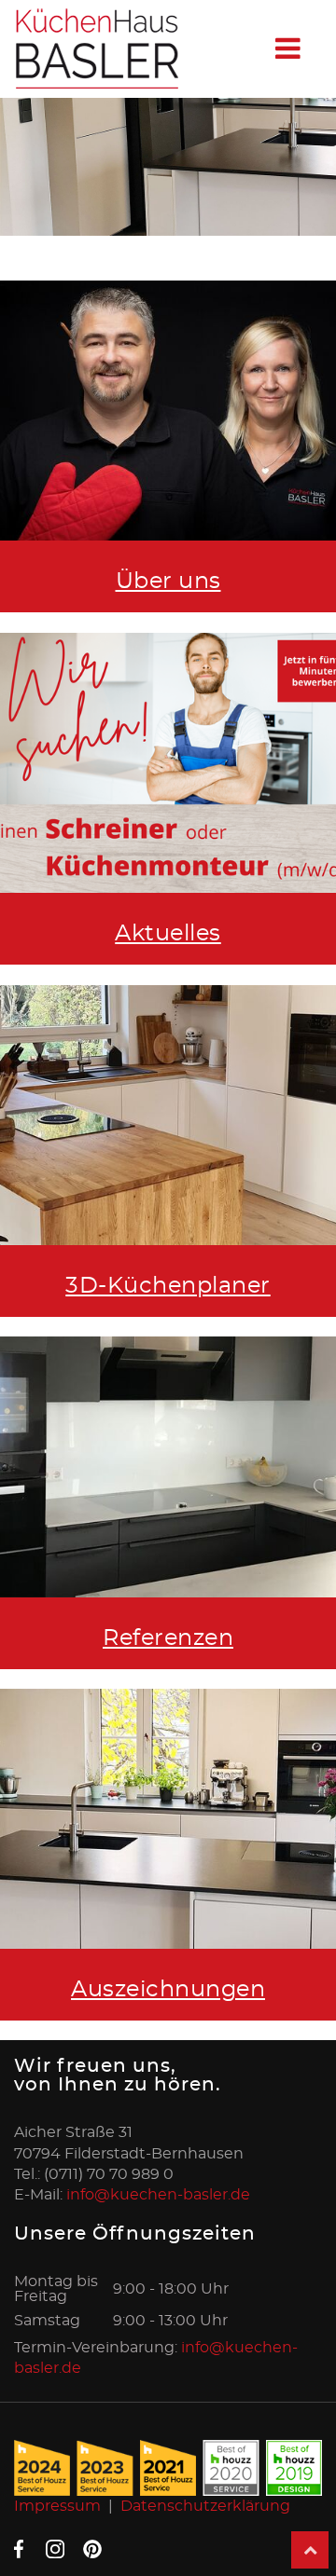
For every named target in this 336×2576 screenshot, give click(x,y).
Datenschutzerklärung (205, 2506)
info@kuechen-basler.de (158, 2195)
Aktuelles (168, 934)
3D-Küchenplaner (168, 1286)
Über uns (168, 582)
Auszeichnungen (168, 1990)
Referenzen (168, 1638)
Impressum (57, 2506)
